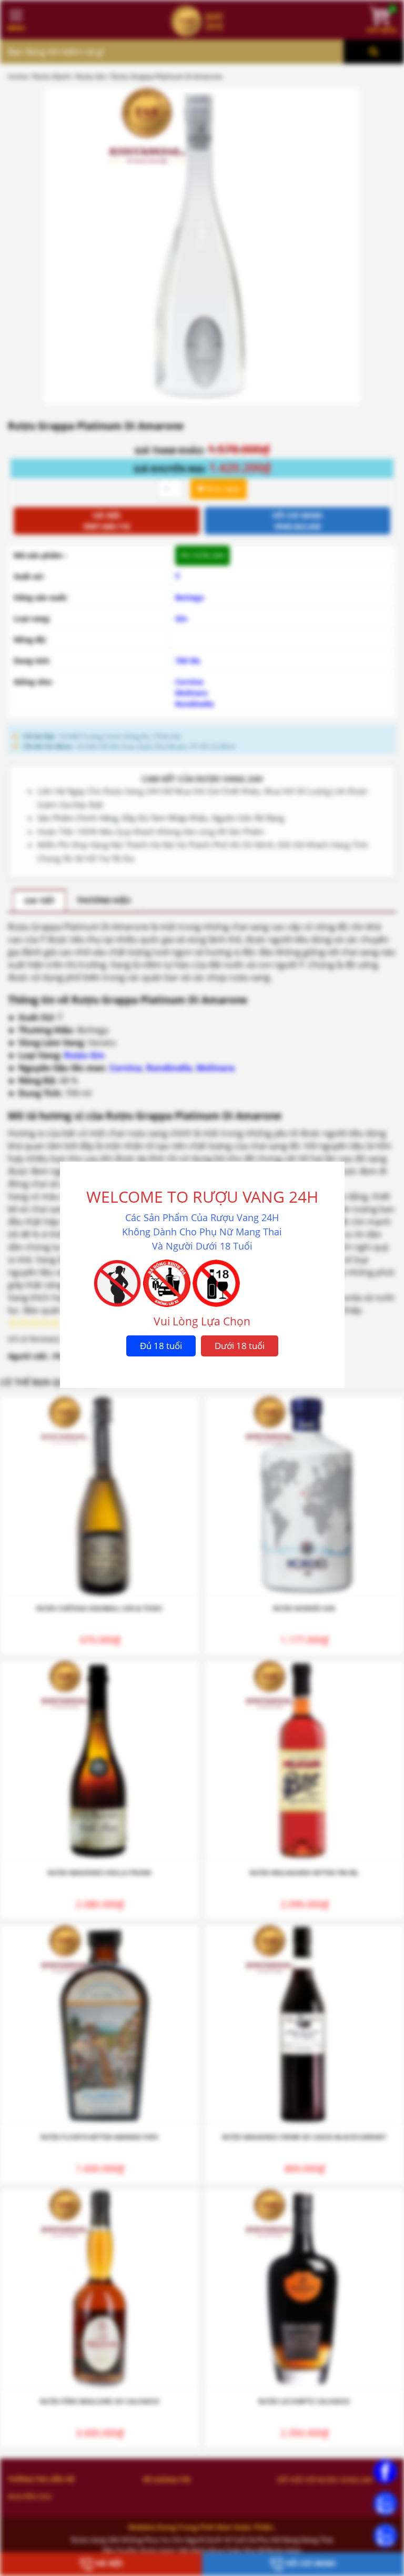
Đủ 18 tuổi (161, 1346)
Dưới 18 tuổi (240, 1346)
